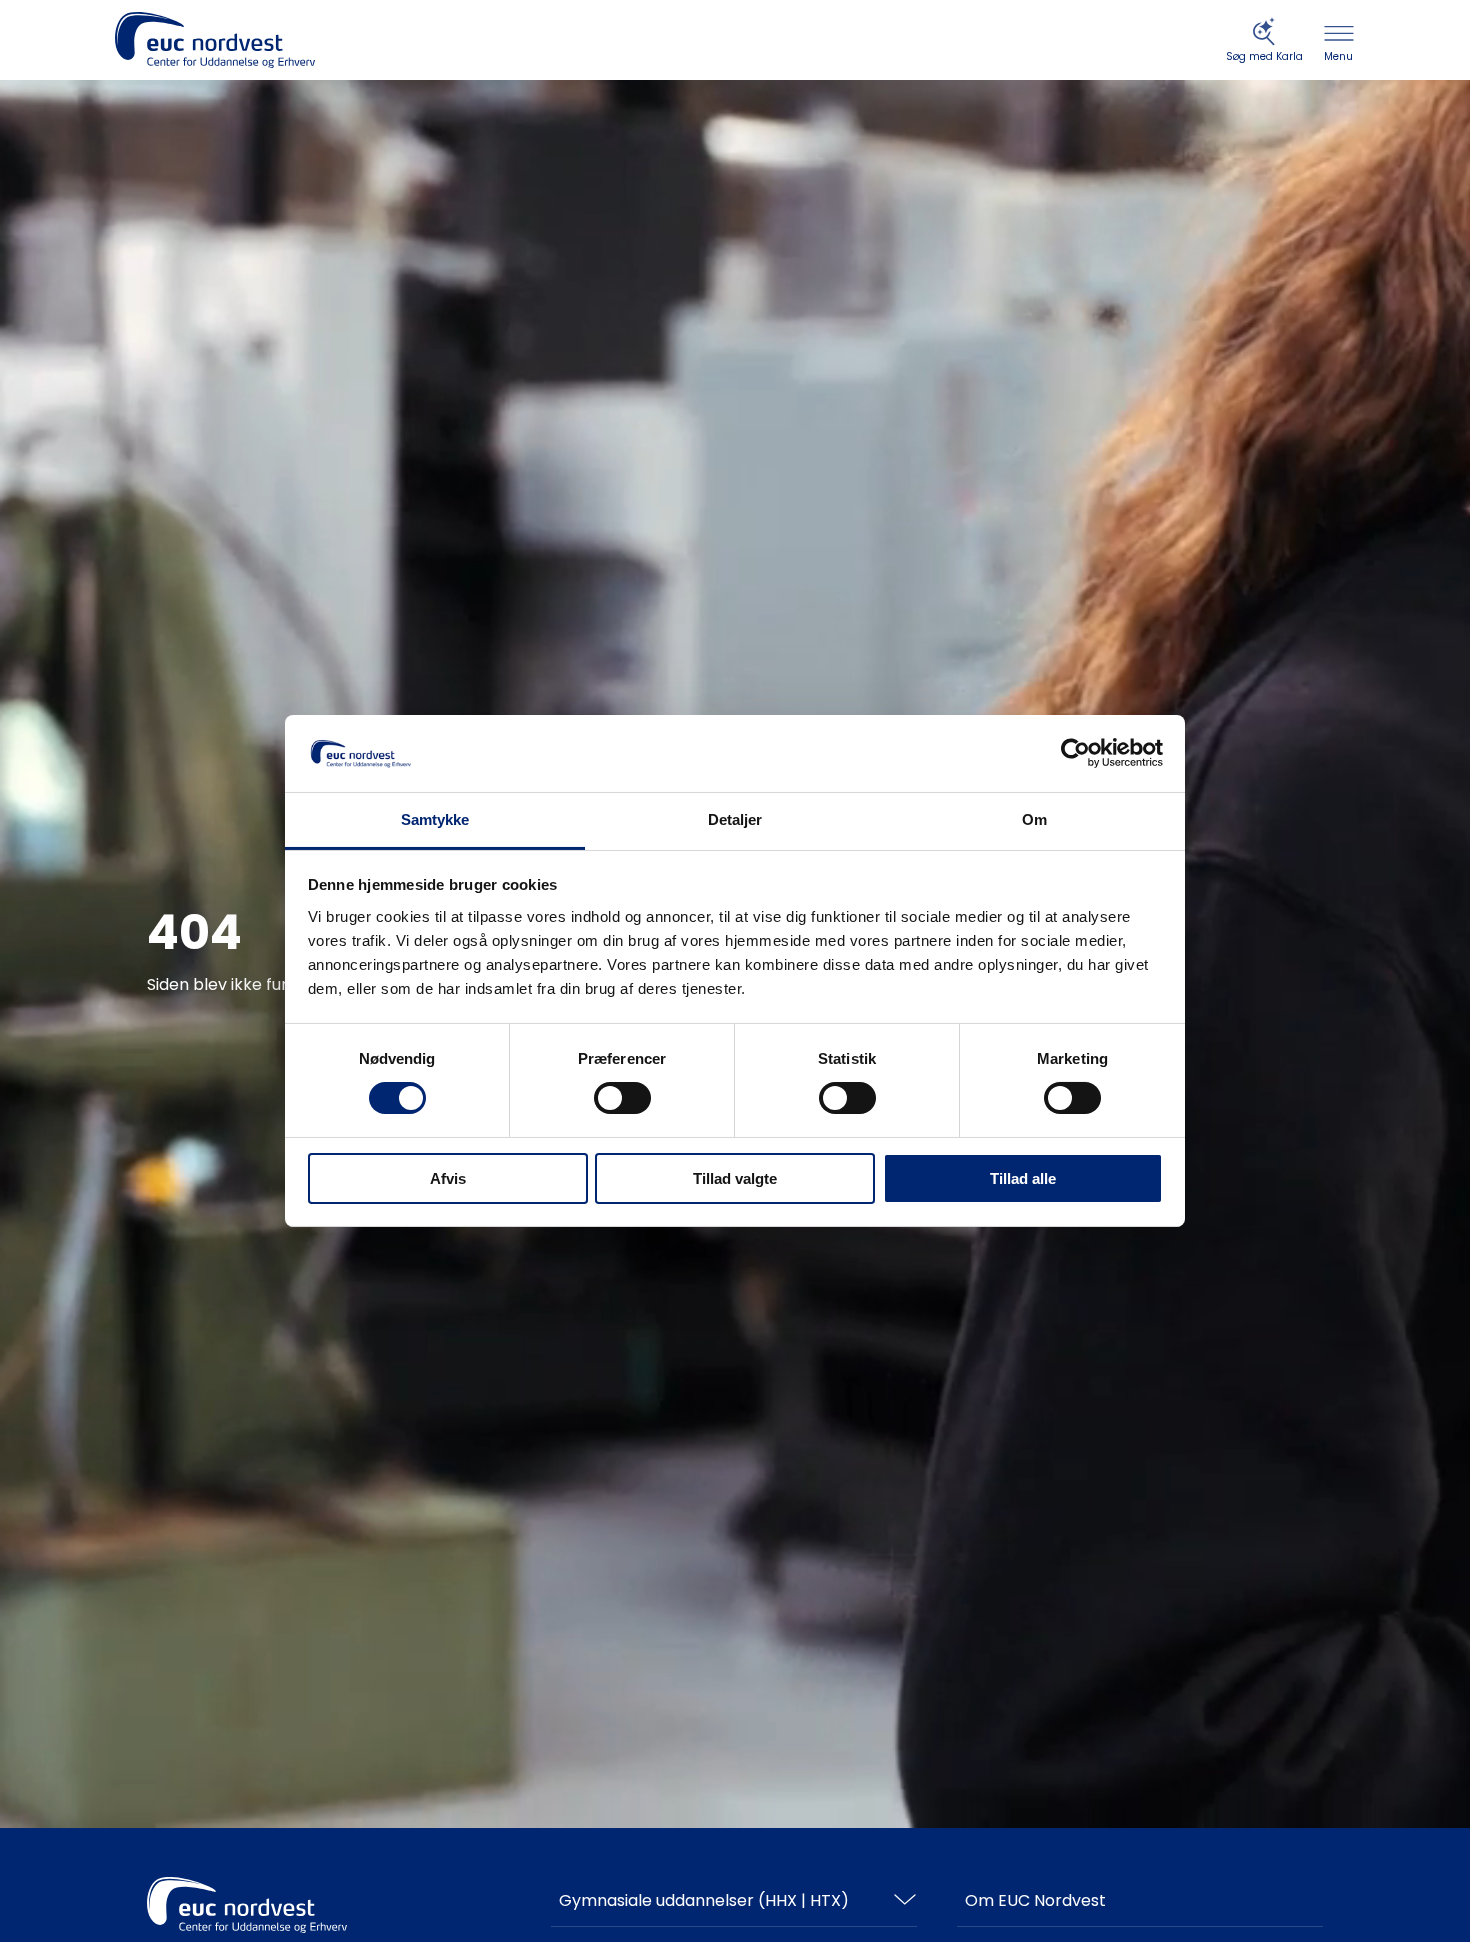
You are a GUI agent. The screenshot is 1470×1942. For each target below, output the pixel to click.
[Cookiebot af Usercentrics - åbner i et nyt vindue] (1075, 753)
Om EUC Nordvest (1035, 1900)
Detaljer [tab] (735, 819)
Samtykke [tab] (435, 819)
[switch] (622, 1098)
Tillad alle (1023, 1178)
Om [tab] (1034, 819)
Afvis (448, 1178)
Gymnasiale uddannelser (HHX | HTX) (704, 1900)
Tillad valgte (735, 1178)
